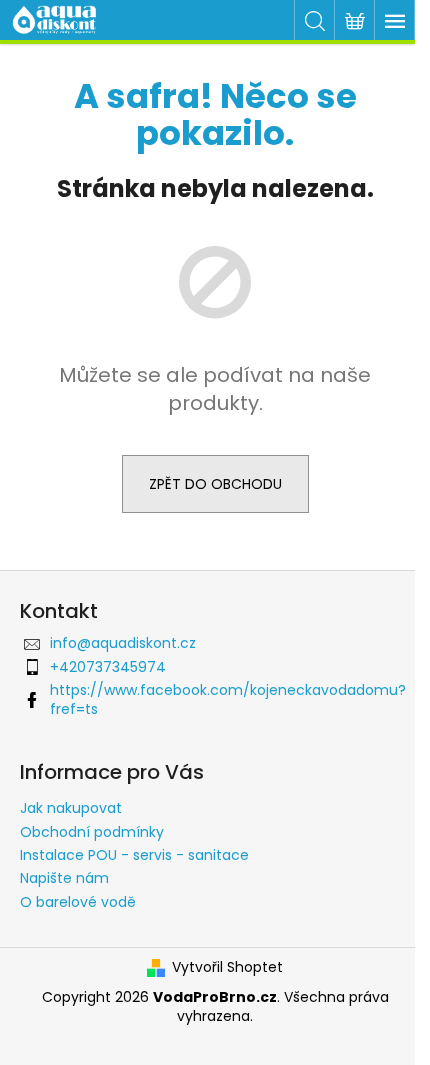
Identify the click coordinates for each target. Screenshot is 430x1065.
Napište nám (64, 878)
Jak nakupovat (71, 808)
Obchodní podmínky (92, 832)
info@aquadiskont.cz (123, 643)
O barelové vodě (78, 902)
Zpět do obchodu (215, 484)
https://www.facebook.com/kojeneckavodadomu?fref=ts (228, 699)
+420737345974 (108, 667)
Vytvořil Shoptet (227, 967)
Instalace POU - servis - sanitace (134, 855)
